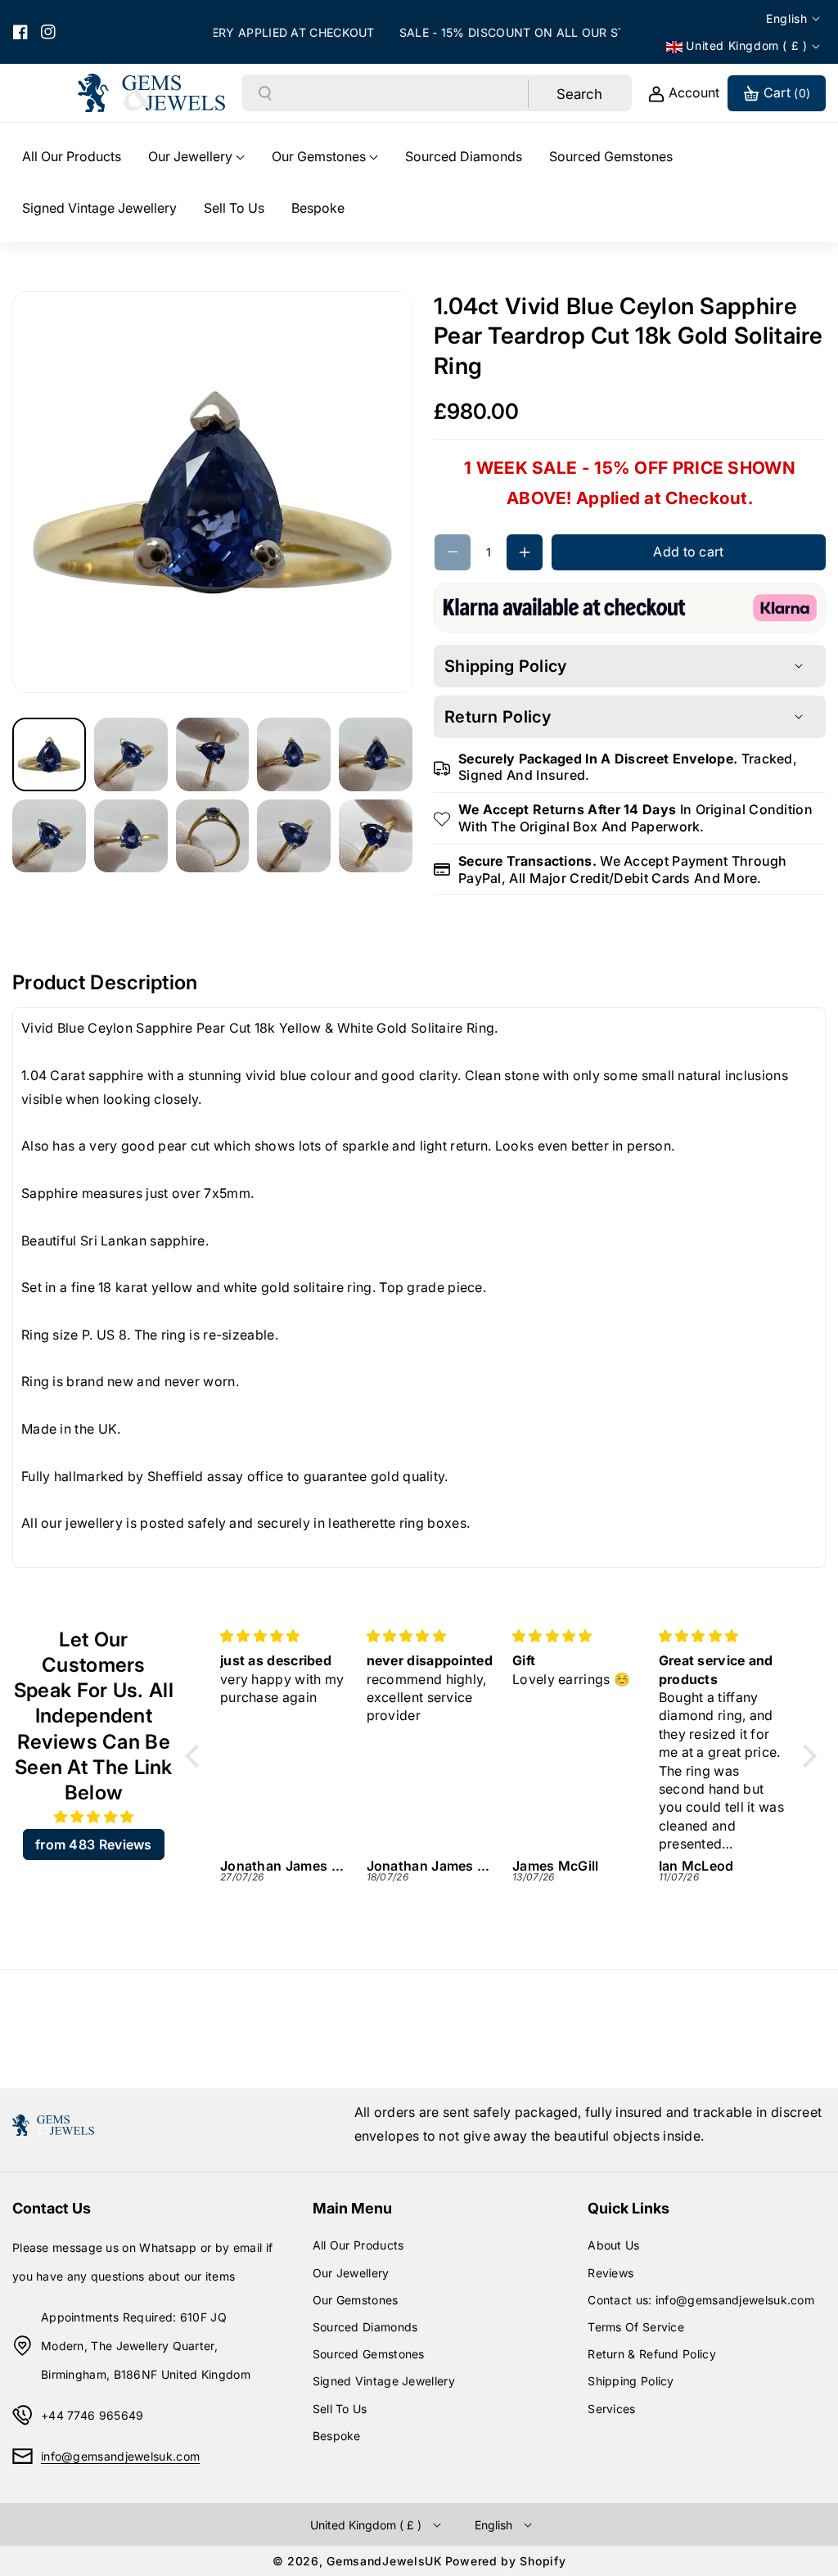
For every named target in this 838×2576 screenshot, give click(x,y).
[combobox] (401, 93)
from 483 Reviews (94, 1844)
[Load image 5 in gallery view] (376, 754)
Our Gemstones (356, 2300)
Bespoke (337, 2436)
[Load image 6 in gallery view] (49, 836)
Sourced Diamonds (365, 2327)
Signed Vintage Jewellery (384, 2381)
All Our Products (358, 2245)
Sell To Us (340, 2409)
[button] (196, 157)
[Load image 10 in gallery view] (376, 836)
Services (611, 2409)
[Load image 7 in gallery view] (131, 836)
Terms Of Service (636, 2327)
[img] (94, 1817)
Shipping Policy (631, 2381)
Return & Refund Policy (652, 2354)
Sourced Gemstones (369, 2354)
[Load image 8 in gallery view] (213, 836)
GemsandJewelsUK (385, 2561)
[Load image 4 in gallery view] (294, 754)
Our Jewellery (351, 2273)
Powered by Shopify (506, 2561)
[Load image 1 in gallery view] (49, 754)
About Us (613, 2245)
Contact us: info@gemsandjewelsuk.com (701, 2300)
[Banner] (630, 606)
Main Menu (352, 2208)
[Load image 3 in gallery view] (213, 754)
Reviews (610, 2273)
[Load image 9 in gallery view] (294, 836)
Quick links (628, 2208)
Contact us (52, 2208)
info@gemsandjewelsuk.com (120, 2456)
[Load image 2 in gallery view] (131, 754)
